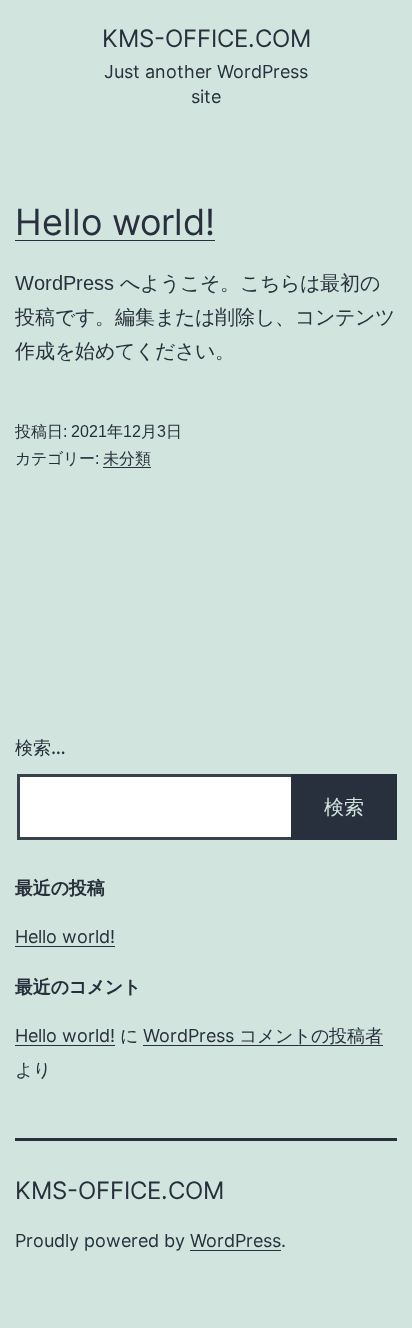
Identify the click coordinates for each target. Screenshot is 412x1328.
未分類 (127, 458)
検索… (40, 747)
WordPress (235, 1240)
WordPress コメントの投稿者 (263, 1035)
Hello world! (115, 222)
